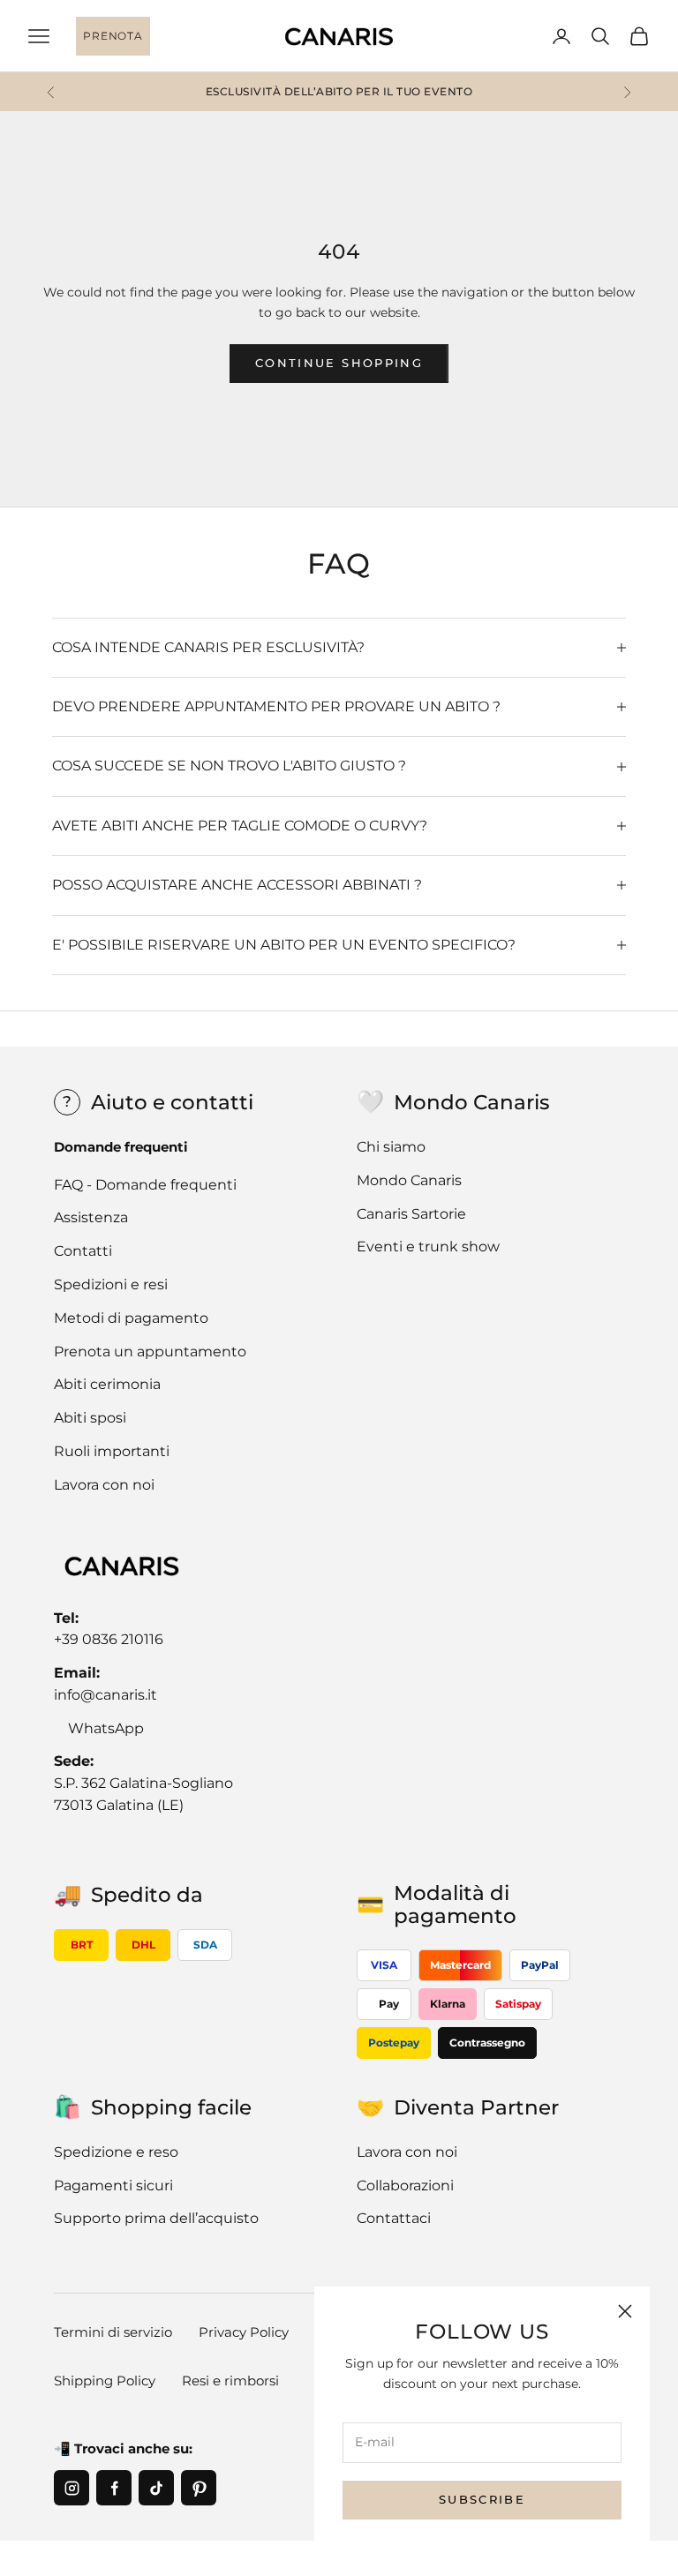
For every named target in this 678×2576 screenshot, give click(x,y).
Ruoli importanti (112, 1451)
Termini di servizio (113, 2332)
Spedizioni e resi (111, 1284)
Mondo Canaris (409, 1180)
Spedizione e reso (116, 2152)
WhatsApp (106, 1728)
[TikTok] (156, 2488)
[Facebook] (114, 2488)
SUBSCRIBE (482, 2499)
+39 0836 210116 (109, 1639)
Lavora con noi (104, 1485)
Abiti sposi (90, 1418)
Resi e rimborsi (230, 2381)
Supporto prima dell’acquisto (156, 2218)
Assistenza (91, 1217)
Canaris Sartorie (411, 1214)
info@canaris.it (105, 1695)
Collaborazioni (405, 2185)
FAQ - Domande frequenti (145, 1185)
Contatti (83, 1251)
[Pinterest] (199, 2488)
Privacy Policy (244, 2332)
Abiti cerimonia (107, 1384)
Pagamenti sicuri (113, 2185)
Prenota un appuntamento (150, 1352)
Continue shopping (339, 363)
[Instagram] (72, 2488)
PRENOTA (113, 36)
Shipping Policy (105, 2381)
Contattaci (394, 2218)
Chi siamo (391, 1147)
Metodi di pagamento (131, 1318)
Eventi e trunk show (428, 1247)
